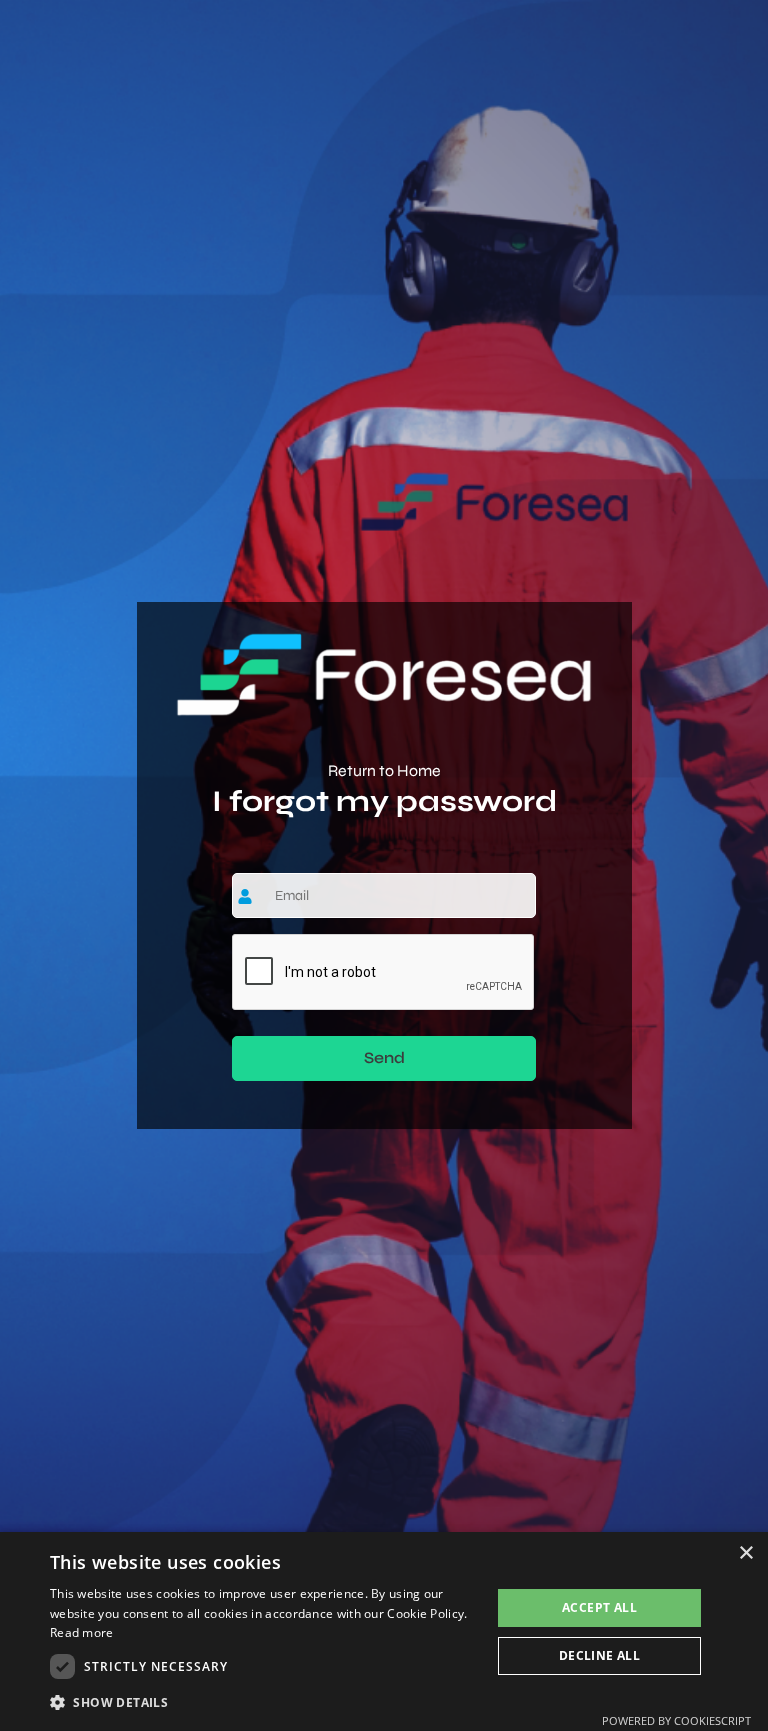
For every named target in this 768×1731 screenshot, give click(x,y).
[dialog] (384, 1631)
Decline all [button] (599, 1655)
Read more (82, 1632)
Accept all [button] (599, 1607)
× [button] (745, 1553)
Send (384, 1057)
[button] (264, 1703)
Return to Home (384, 770)
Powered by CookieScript (676, 1720)
